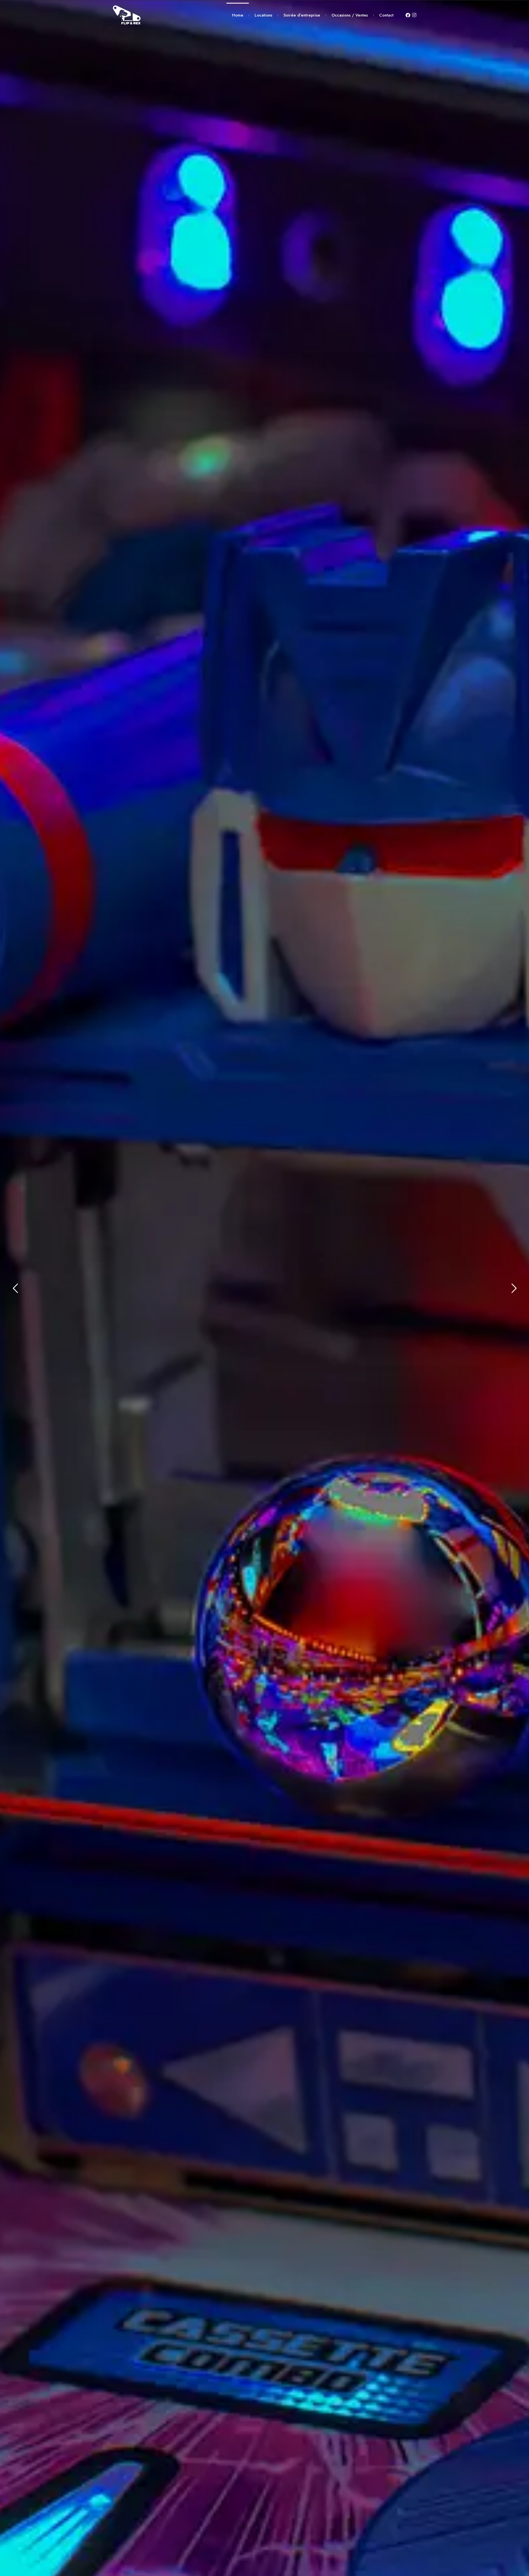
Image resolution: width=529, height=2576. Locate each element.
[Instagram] (414, 15)
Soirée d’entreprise (302, 15)
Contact (386, 15)
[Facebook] (408, 15)
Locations (263, 15)
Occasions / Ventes (350, 15)
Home (238, 15)
